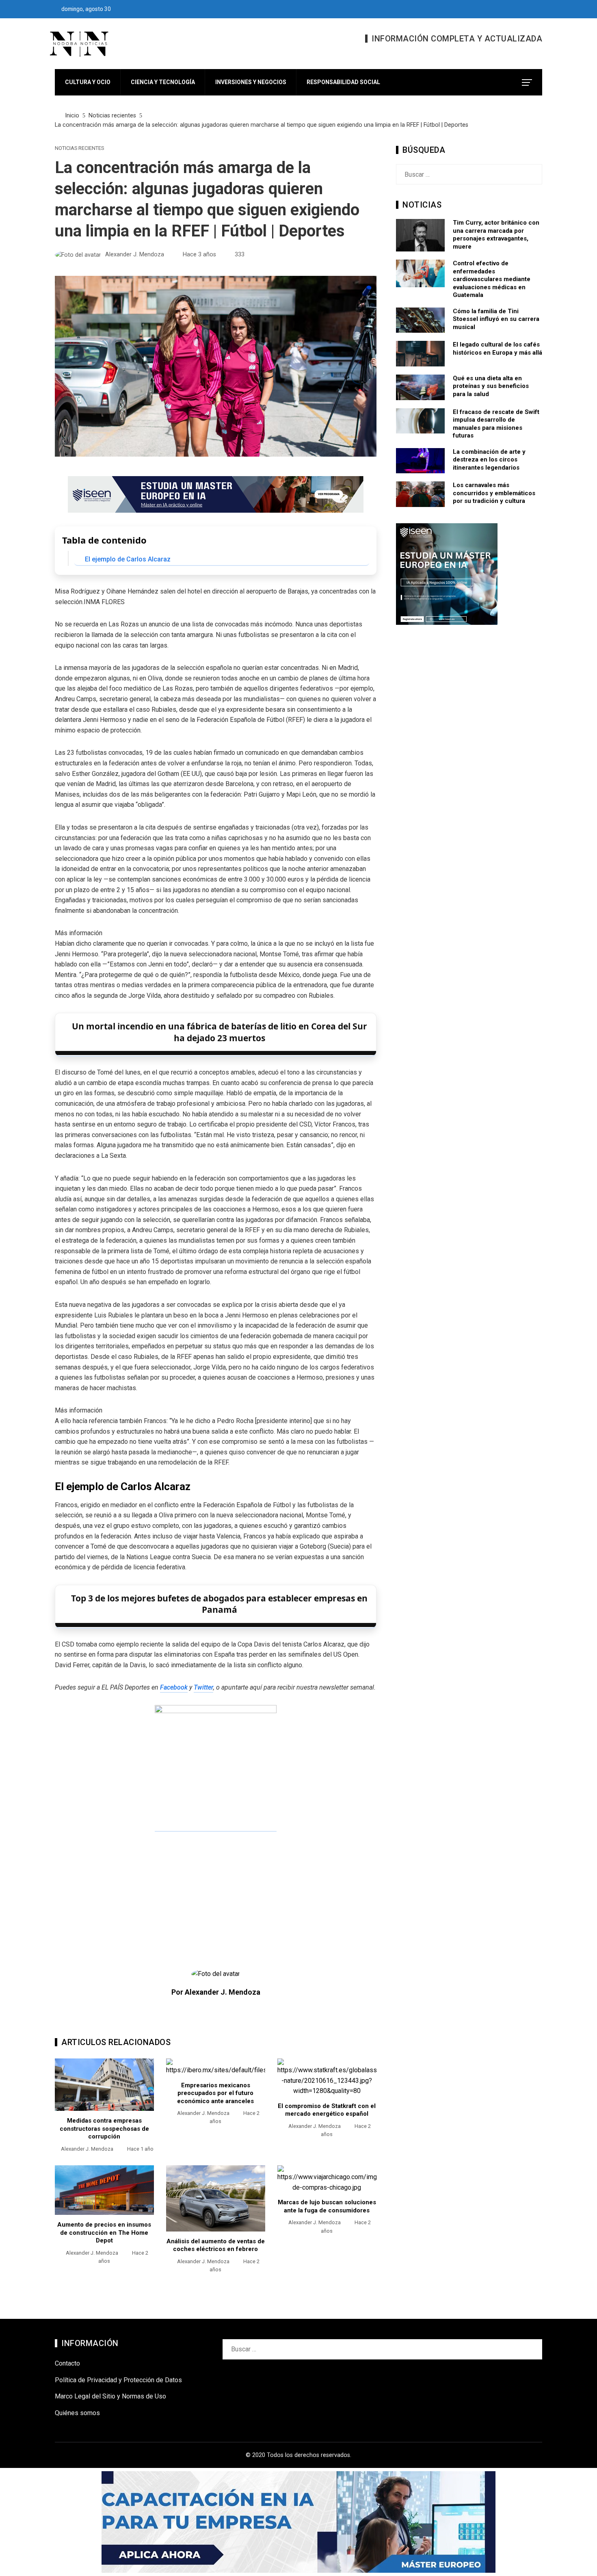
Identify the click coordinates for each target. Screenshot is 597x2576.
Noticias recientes (79, 148)
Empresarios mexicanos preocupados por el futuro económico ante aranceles (215, 2093)
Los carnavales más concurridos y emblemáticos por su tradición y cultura (494, 493)
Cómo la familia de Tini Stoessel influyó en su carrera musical (496, 319)
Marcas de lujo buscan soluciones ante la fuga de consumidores (327, 2206)
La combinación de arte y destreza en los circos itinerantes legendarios (489, 460)
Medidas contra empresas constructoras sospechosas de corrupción (104, 2129)
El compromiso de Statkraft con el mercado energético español (327, 2110)
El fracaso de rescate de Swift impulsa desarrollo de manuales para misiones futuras (496, 424)
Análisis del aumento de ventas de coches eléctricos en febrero (216, 2245)
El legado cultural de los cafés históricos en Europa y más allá (497, 349)
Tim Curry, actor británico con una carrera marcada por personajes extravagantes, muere (496, 235)
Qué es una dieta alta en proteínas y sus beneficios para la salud (491, 386)
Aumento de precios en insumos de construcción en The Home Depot (104, 2233)
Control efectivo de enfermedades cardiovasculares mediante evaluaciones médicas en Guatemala (492, 279)
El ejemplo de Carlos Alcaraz (128, 559)
